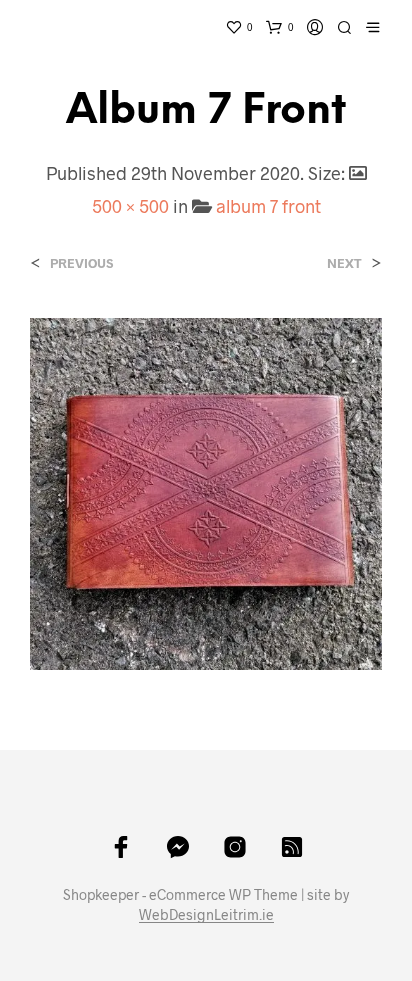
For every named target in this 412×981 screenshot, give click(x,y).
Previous (81, 263)
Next (344, 263)
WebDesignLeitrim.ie (206, 915)
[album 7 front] (206, 491)
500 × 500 (130, 206)
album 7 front (268, 206)
